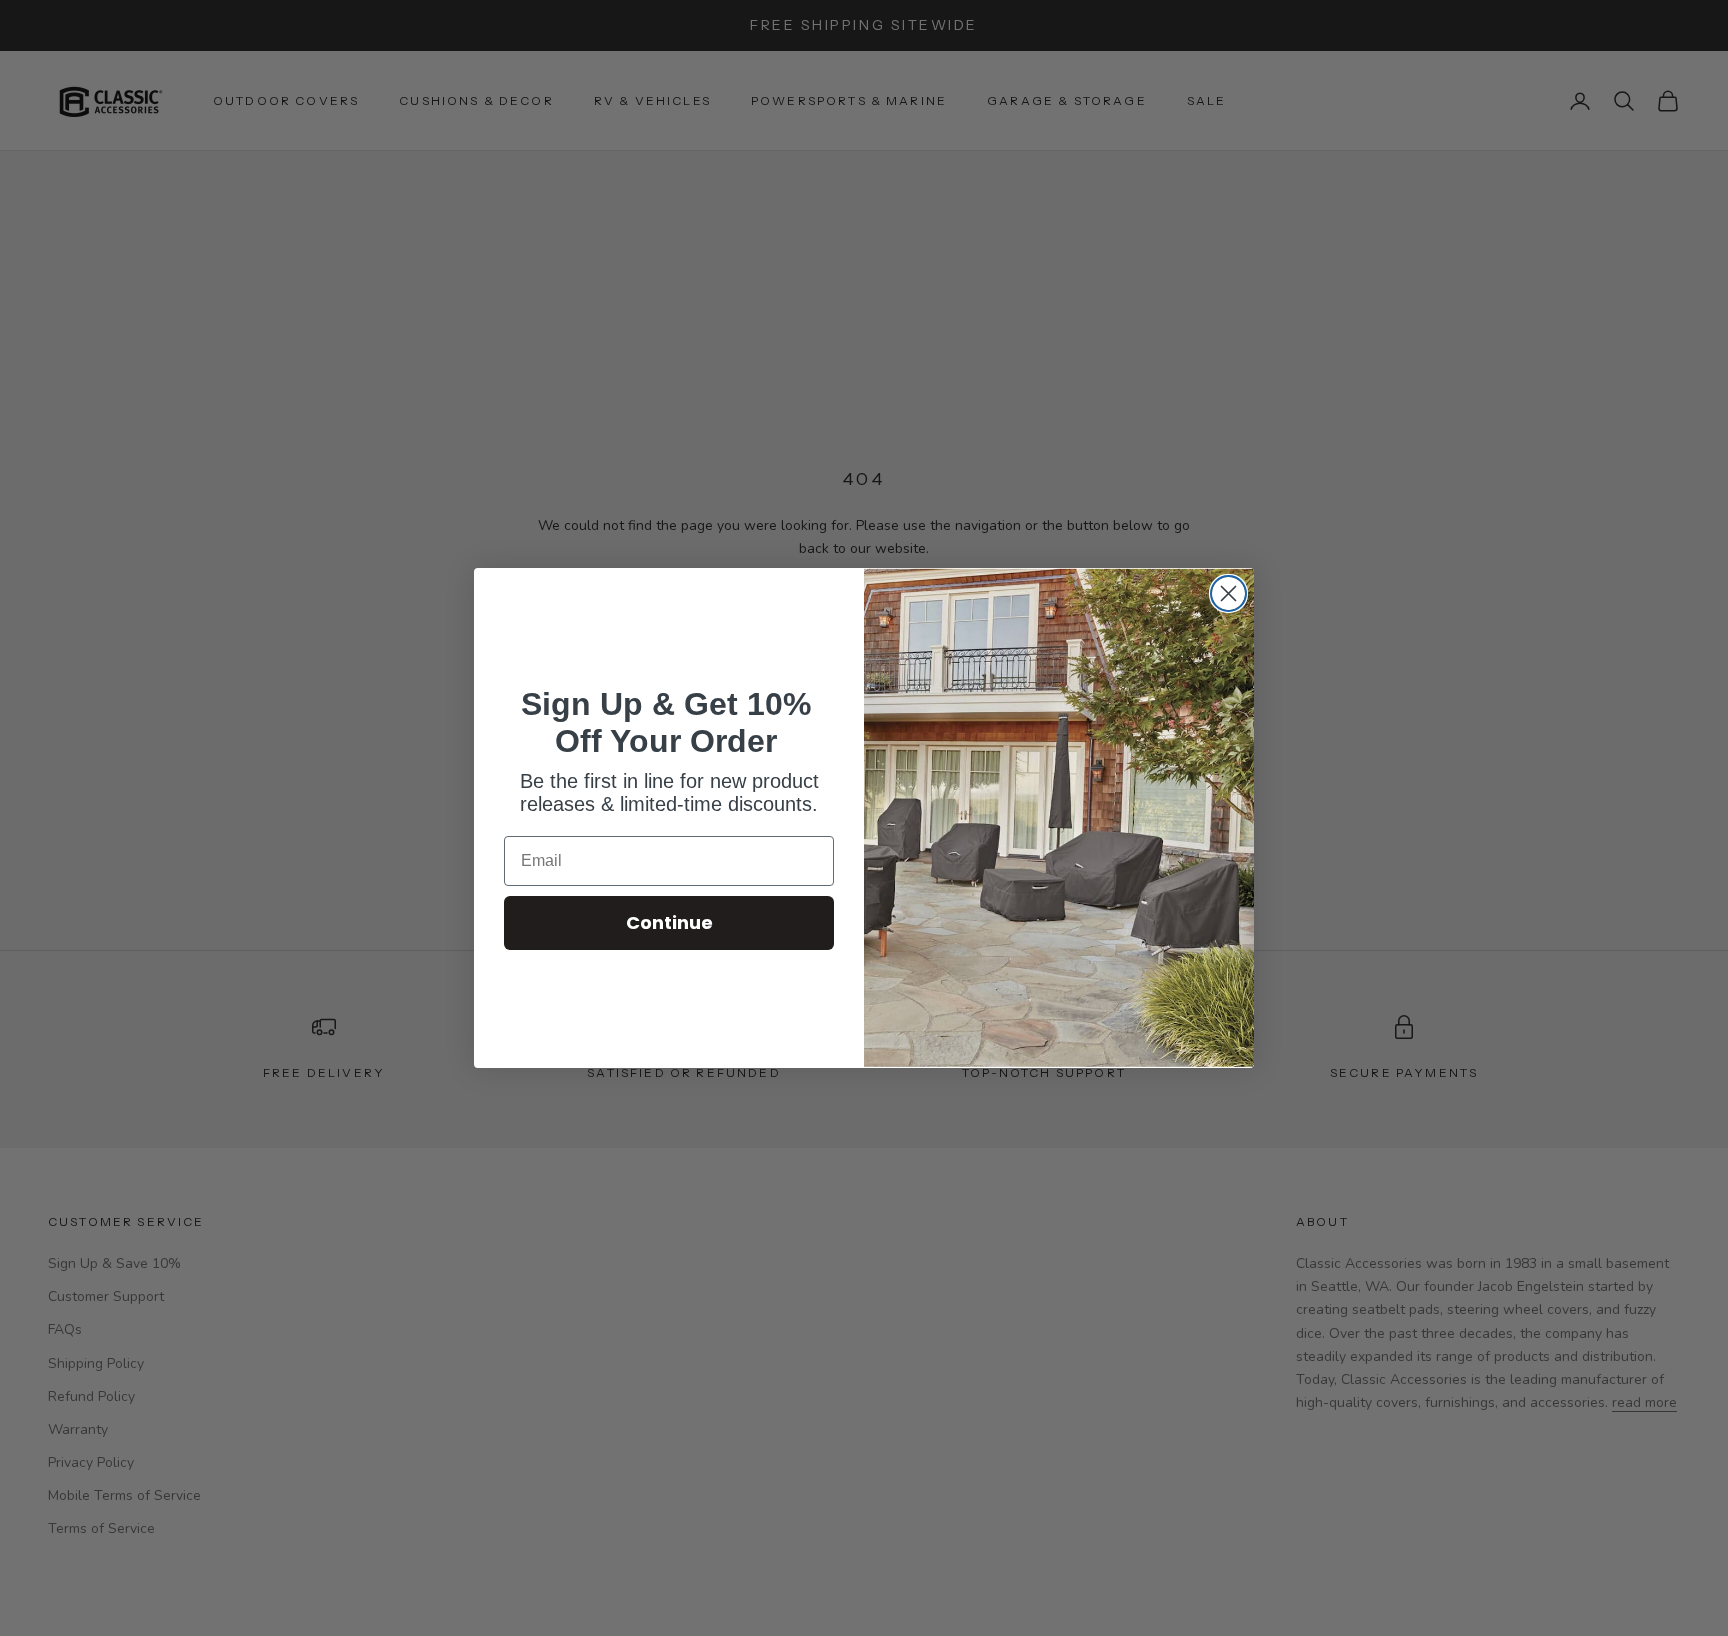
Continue (669, 922)
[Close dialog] (1228, 593)
